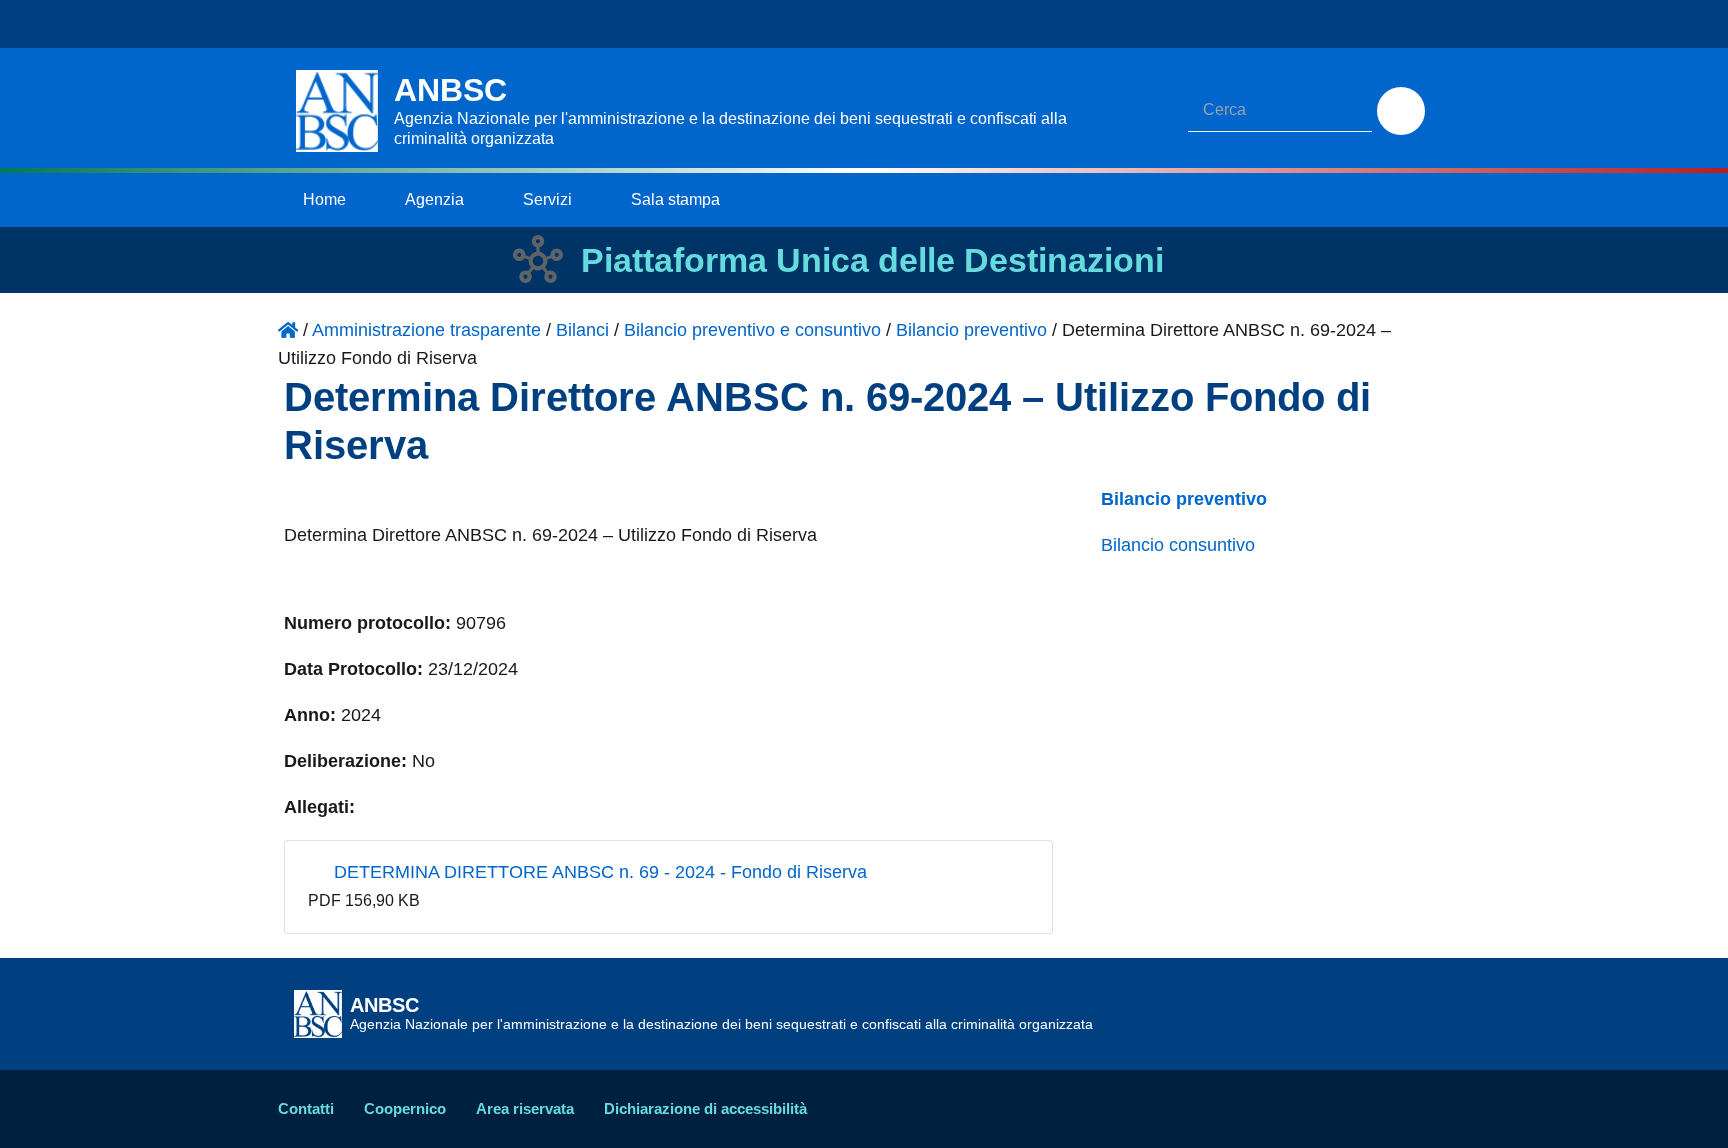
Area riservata (525, 1108)
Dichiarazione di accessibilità (705, 1108)
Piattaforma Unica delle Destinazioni (872, 260)
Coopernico (405, 1108)
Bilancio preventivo (1184, 499)
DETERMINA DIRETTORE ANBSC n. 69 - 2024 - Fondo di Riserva (598, 872)
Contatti (306, 1108)
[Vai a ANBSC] (288, 330)
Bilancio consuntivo (1178, 545)
